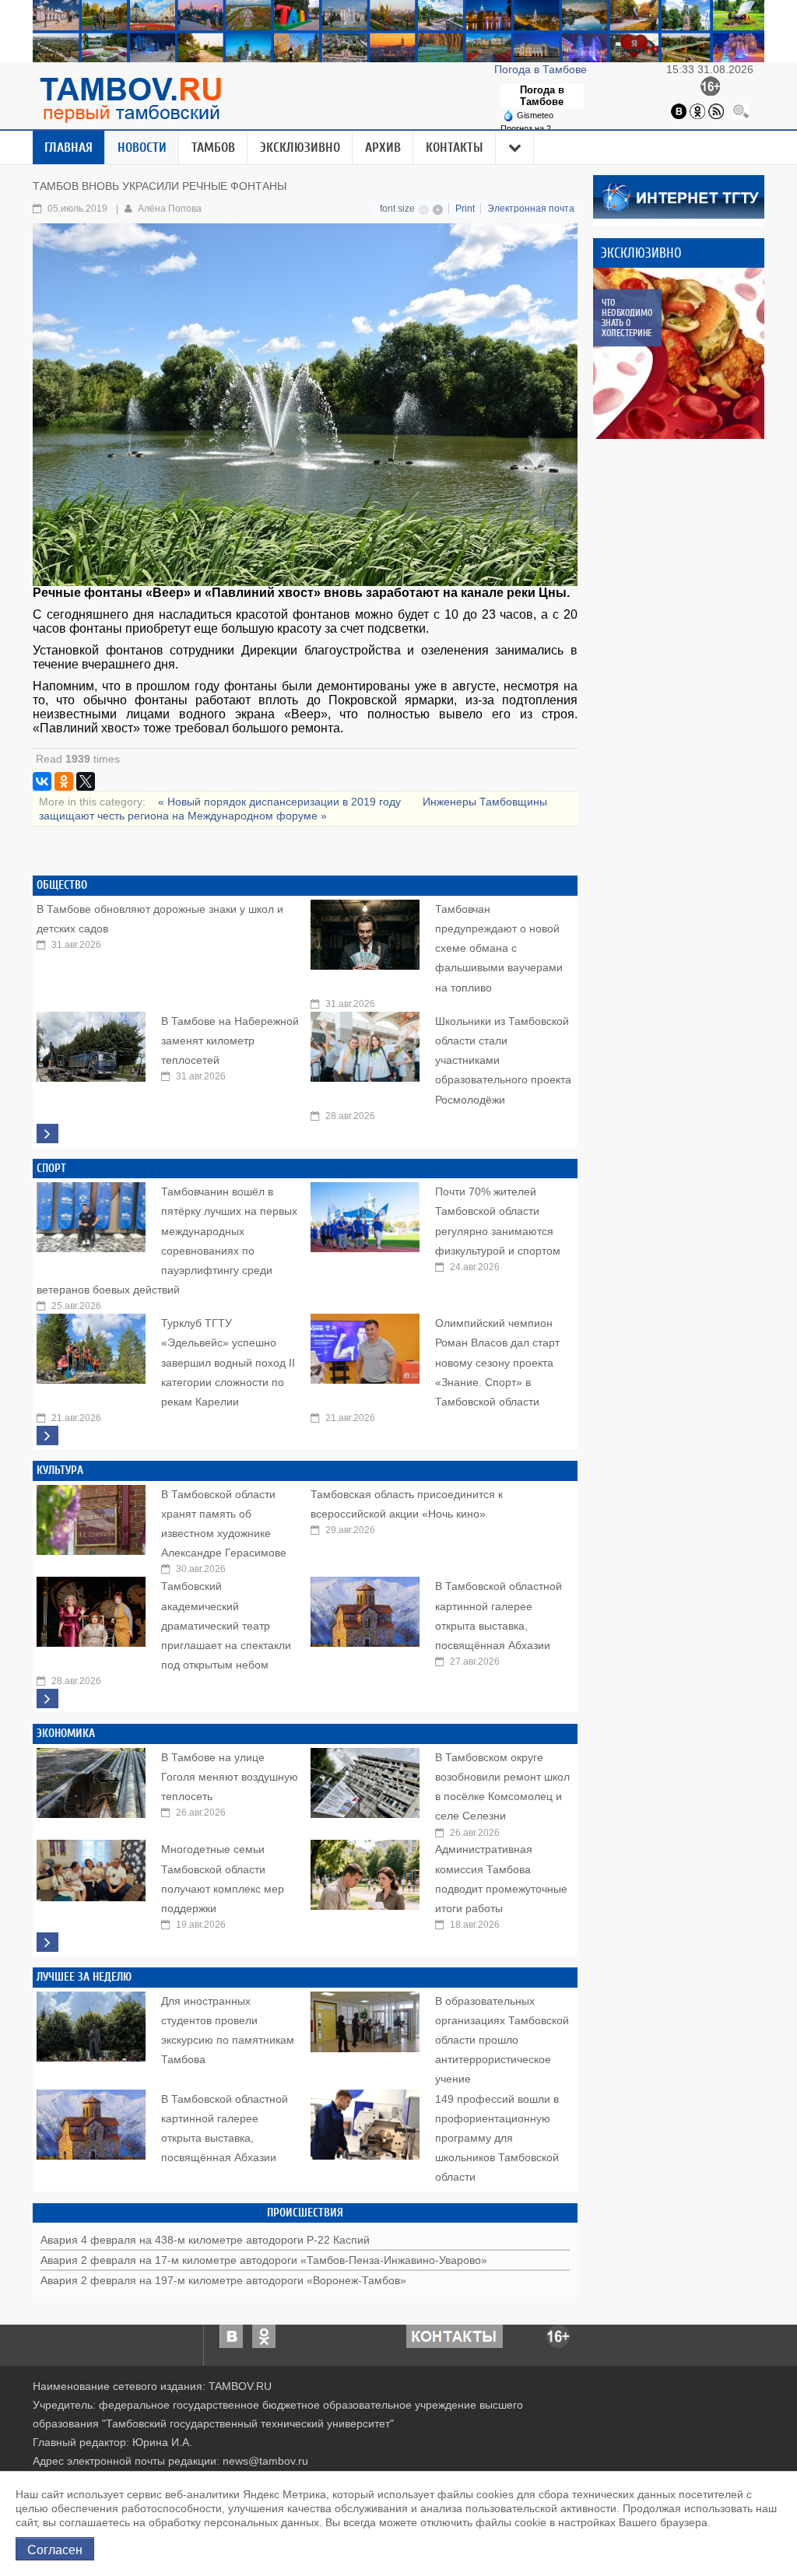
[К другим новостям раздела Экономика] (47, 1942)
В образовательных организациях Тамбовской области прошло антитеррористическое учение (502, 2040)
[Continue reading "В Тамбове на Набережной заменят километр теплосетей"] (91, 1043)
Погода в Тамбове (542, 69)
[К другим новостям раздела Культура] (47, 1699)
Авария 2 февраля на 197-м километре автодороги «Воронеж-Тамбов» (223, 2280)
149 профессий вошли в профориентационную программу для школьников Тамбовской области (497, 2138)
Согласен (55, 2549)
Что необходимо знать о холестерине (627, 318)
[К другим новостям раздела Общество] (47, 1134)
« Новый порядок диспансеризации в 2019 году (281, 802)
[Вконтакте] (679, 111)
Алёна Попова (170, 209)
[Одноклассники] (697, 111)
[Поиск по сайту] (741, 111)
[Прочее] (515, 148)
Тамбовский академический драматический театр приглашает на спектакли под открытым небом (226, 1625)
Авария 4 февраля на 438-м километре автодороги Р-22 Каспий (205, 2240)
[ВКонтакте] (42, 781)
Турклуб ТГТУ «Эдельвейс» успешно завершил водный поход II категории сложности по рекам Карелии (228, 1362)
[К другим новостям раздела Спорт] (47, 1435)
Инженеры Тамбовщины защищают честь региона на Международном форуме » (293, 809)
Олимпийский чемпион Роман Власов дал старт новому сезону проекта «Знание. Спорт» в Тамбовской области (497, 1362)
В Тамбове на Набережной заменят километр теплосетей (230, 1041)
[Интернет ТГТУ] (679, 196)
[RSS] (716, 111)
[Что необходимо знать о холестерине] (679, 353)
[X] (86, 781)
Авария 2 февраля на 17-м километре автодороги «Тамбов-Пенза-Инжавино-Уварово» (264, 2260)
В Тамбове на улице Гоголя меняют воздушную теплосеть (230, 1777)
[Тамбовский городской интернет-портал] (130, 100)
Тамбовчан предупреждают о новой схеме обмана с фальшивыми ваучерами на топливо (499, 948)
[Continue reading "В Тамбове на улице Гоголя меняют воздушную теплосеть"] (91, 1779)
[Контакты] (455, 2336)
